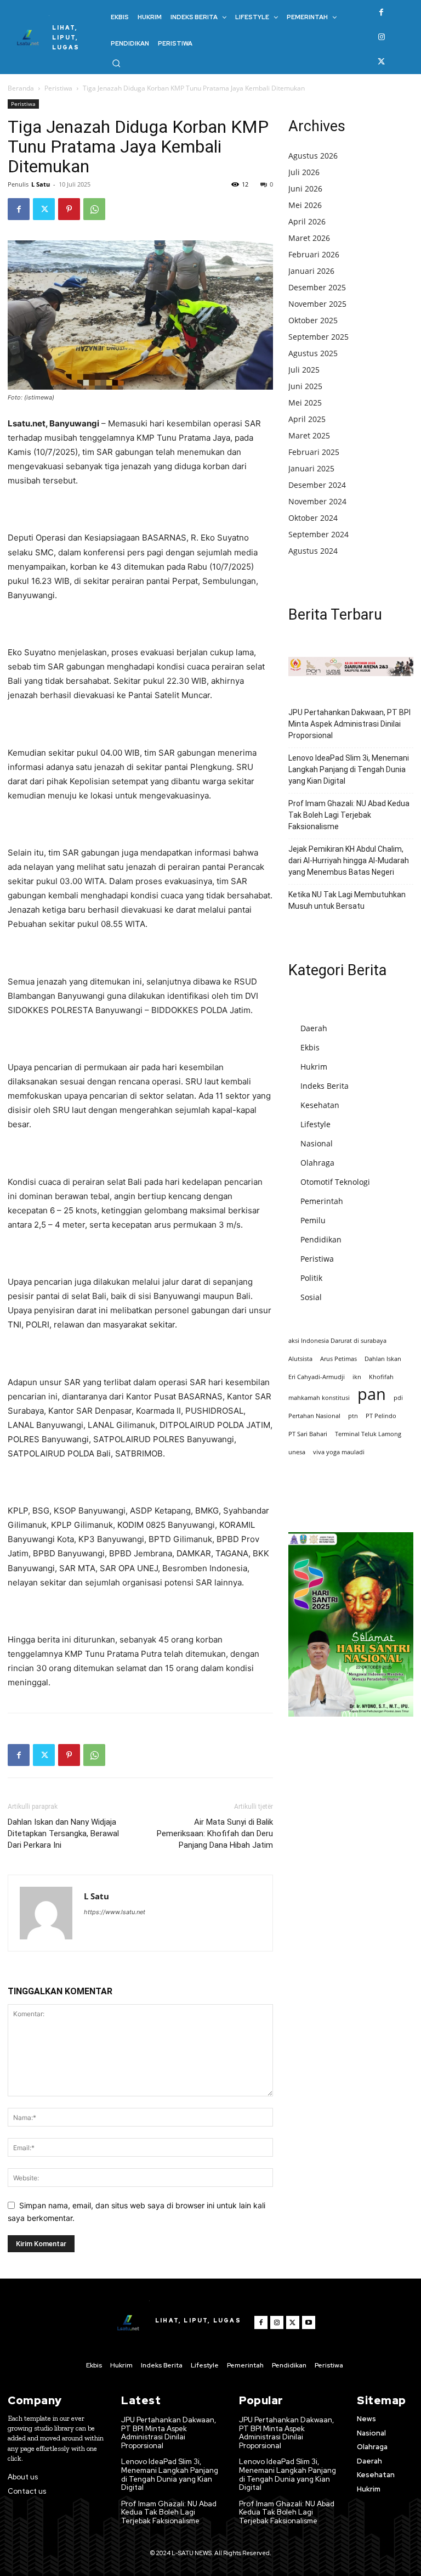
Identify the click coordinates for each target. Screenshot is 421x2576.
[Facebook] (381, 12)
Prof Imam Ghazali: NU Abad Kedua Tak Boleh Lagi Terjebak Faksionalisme (349, 815)
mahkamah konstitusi (319, 1398)
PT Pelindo (381, 1416)
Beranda (21, 88)
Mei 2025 (305, 403)
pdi (398, 1398)
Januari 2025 (311, 468)
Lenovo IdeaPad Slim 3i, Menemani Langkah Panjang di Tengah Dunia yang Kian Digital (349, 769)
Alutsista (300, 1359)
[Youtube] (309, 2322)
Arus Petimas (338, 1359)
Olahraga (317, 1163)
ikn (357, 1377)
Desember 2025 (317, 287)
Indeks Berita (325, 1086)
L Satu (41, 184)
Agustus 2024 (313, 551)
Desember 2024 (317, 485)
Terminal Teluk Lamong (368, 1434)
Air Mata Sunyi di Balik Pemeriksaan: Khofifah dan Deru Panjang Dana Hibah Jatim (215, 1833)
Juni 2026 (305, 189)
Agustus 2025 (313, 353)
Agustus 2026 (313, 156)
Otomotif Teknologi (335, 1182)
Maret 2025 (309, 435)
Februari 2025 (314, 452)
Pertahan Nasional (314, 1416)
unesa (297, 1452)
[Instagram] (381, 37)
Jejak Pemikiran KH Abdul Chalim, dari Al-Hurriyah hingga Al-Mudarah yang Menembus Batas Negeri (349, 860)
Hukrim (314, 1067)
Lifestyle (315, 1124)
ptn (353, 1416)
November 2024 (317, 501)
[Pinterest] (69, 209)
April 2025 (307, 419)
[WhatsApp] (94, 209)
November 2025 (317, 304)
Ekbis (310, 1047)
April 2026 (307, 221)
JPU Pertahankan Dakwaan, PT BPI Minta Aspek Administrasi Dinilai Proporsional (349, 724)
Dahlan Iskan (383, 1359)
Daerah (314, 1028)
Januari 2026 (311, 271)
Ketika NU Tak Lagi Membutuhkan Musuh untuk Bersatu (347, 900)
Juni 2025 (305, 386)
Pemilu (313, 1220)
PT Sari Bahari (308, 1434)
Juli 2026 (304, 172)
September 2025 (318, 337)
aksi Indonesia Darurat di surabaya (337, 1341)
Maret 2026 (309, 238)
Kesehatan (320, 1105)
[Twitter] (381, 62)
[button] (116, 63)
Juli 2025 (304, 370)
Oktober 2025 (313, 320)
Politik (311, 1278)
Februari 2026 (314, 254)
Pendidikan (321, 1239)
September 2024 (318, 534)
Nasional (317, 1143)
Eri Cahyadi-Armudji (317, 1377)
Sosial (311, 1297)
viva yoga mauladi (339, 1452)
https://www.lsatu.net (115, 1912)
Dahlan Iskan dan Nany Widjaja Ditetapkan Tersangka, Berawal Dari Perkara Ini (63, 1833)
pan (372, 1394)
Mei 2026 (305, 205)
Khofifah (381, 1377)
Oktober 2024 (313, 518)
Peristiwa (58, 88)
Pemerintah (322, 1201)
